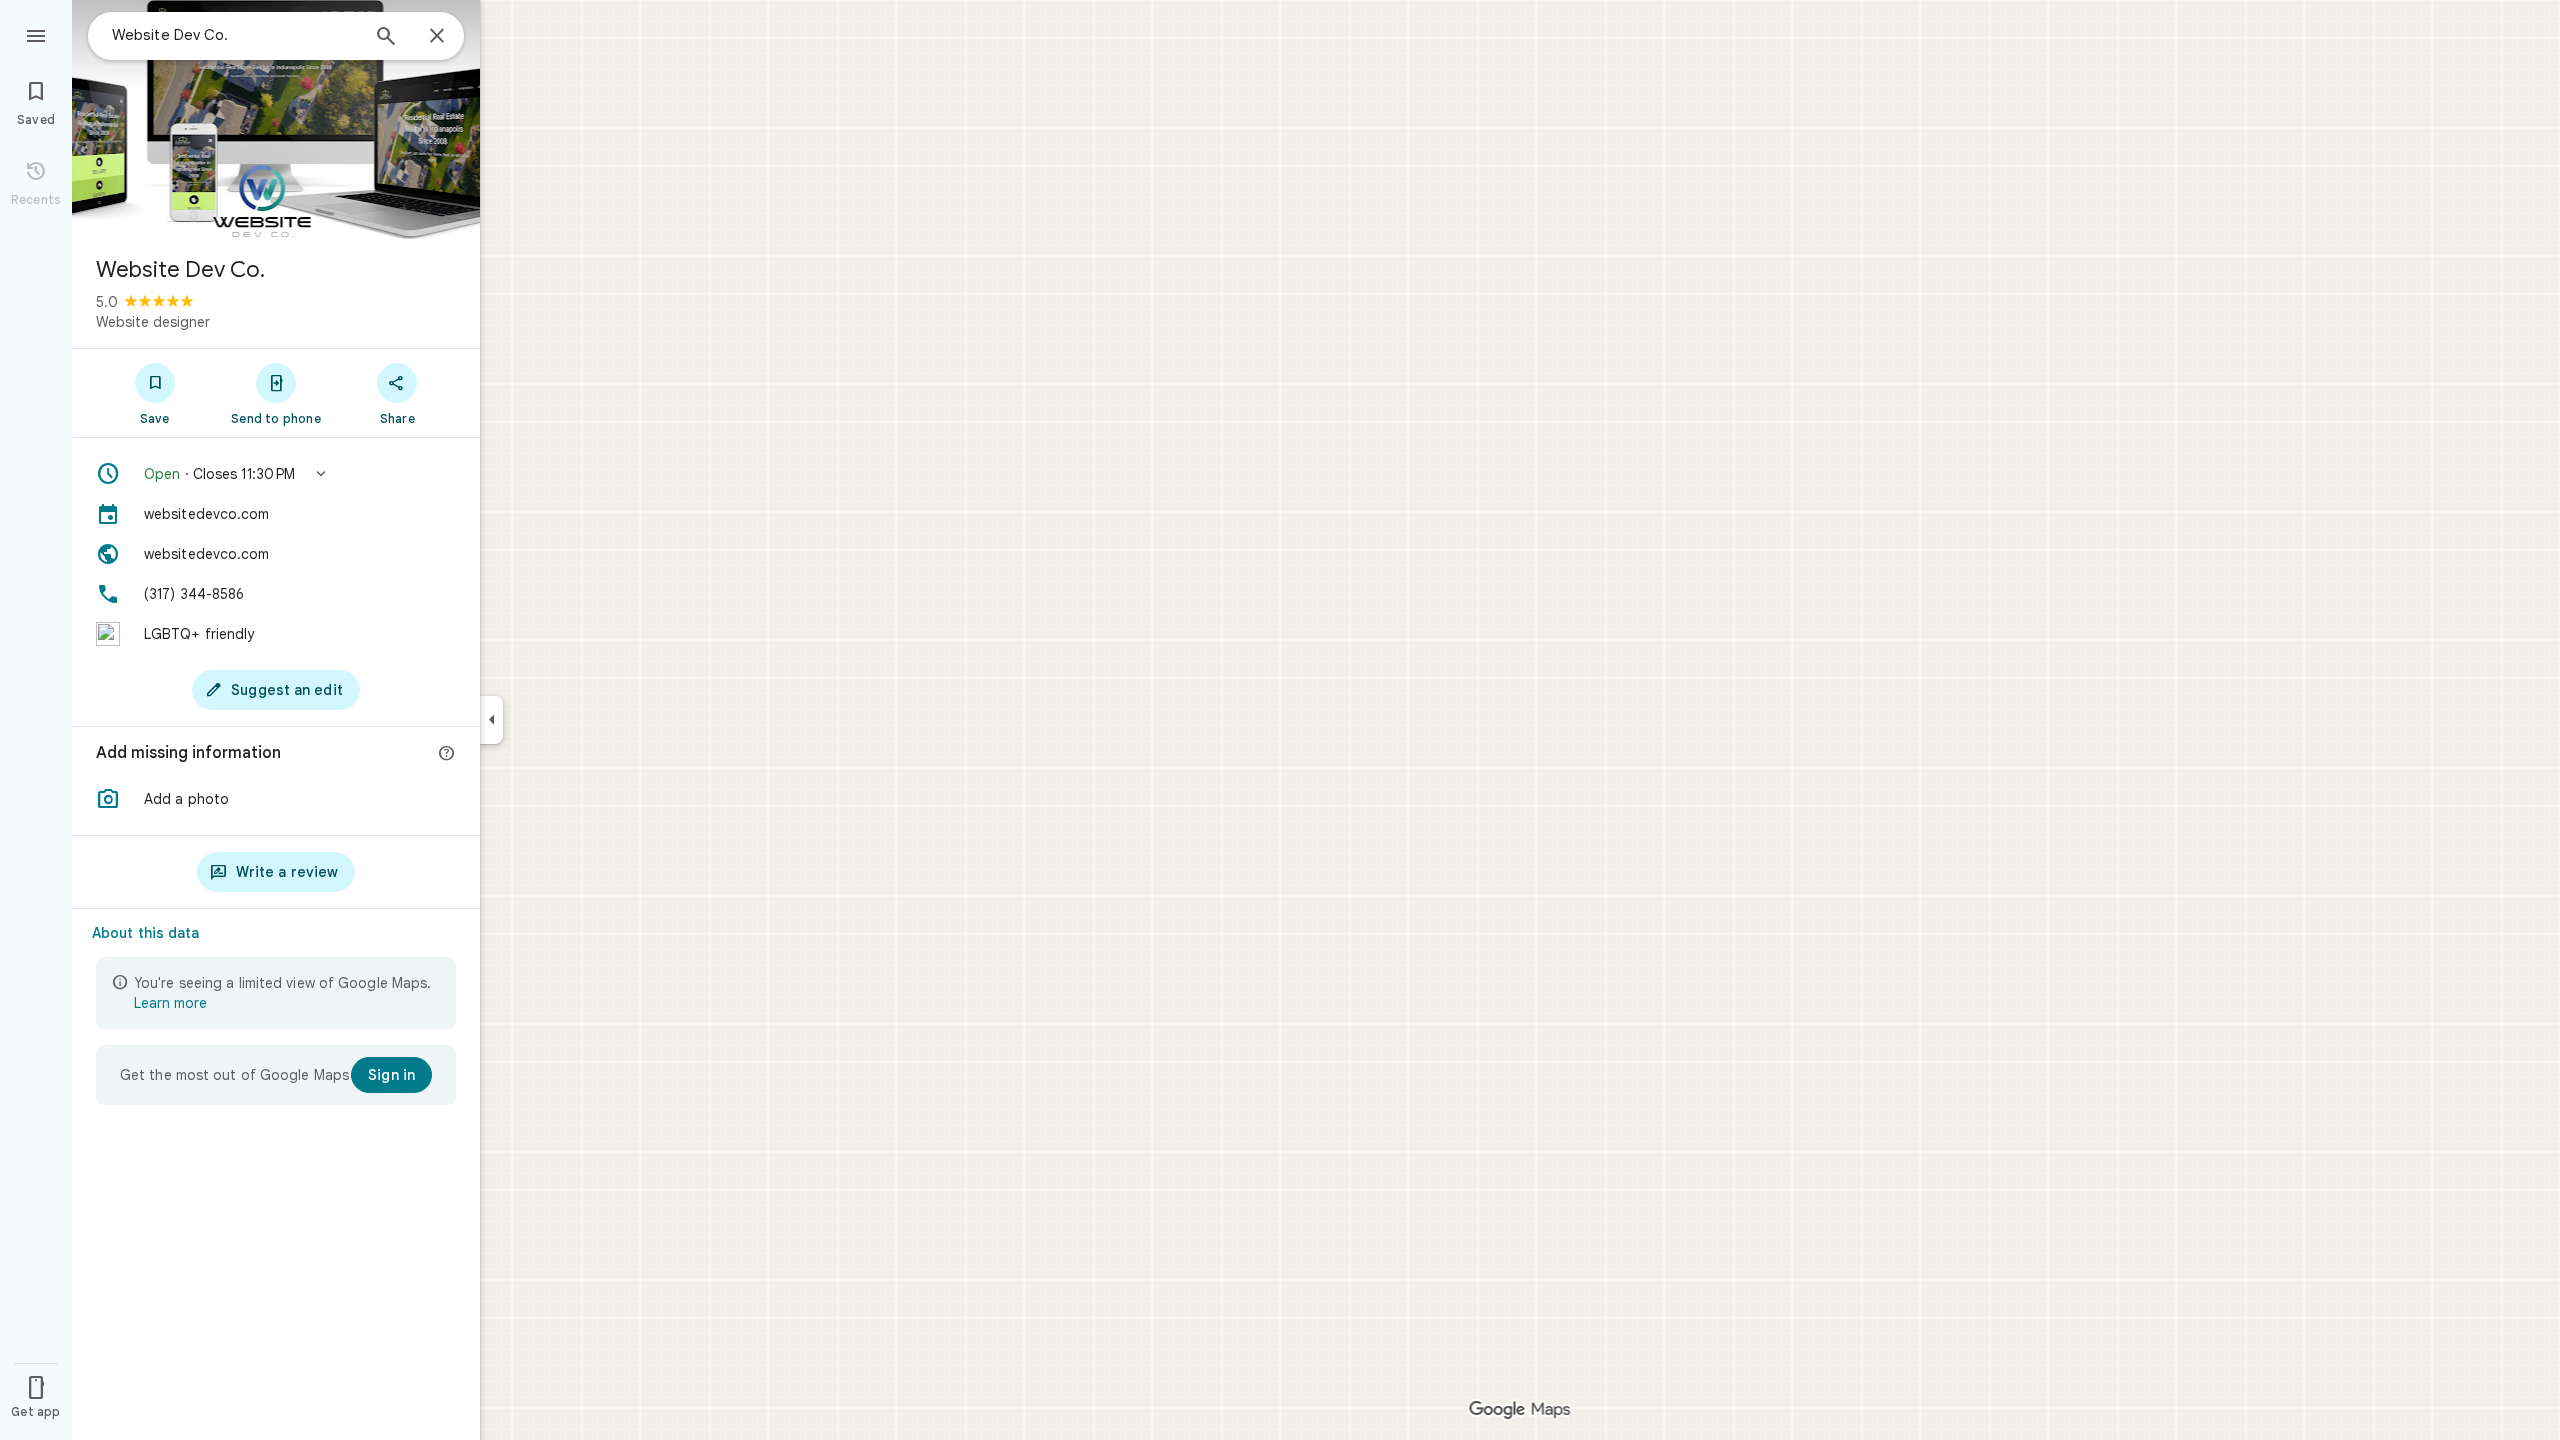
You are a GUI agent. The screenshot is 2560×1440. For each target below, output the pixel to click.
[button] (276, 474)
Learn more (170, 1003)
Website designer (153, 322)
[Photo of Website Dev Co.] (276, 120)
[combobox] (235, 35)
